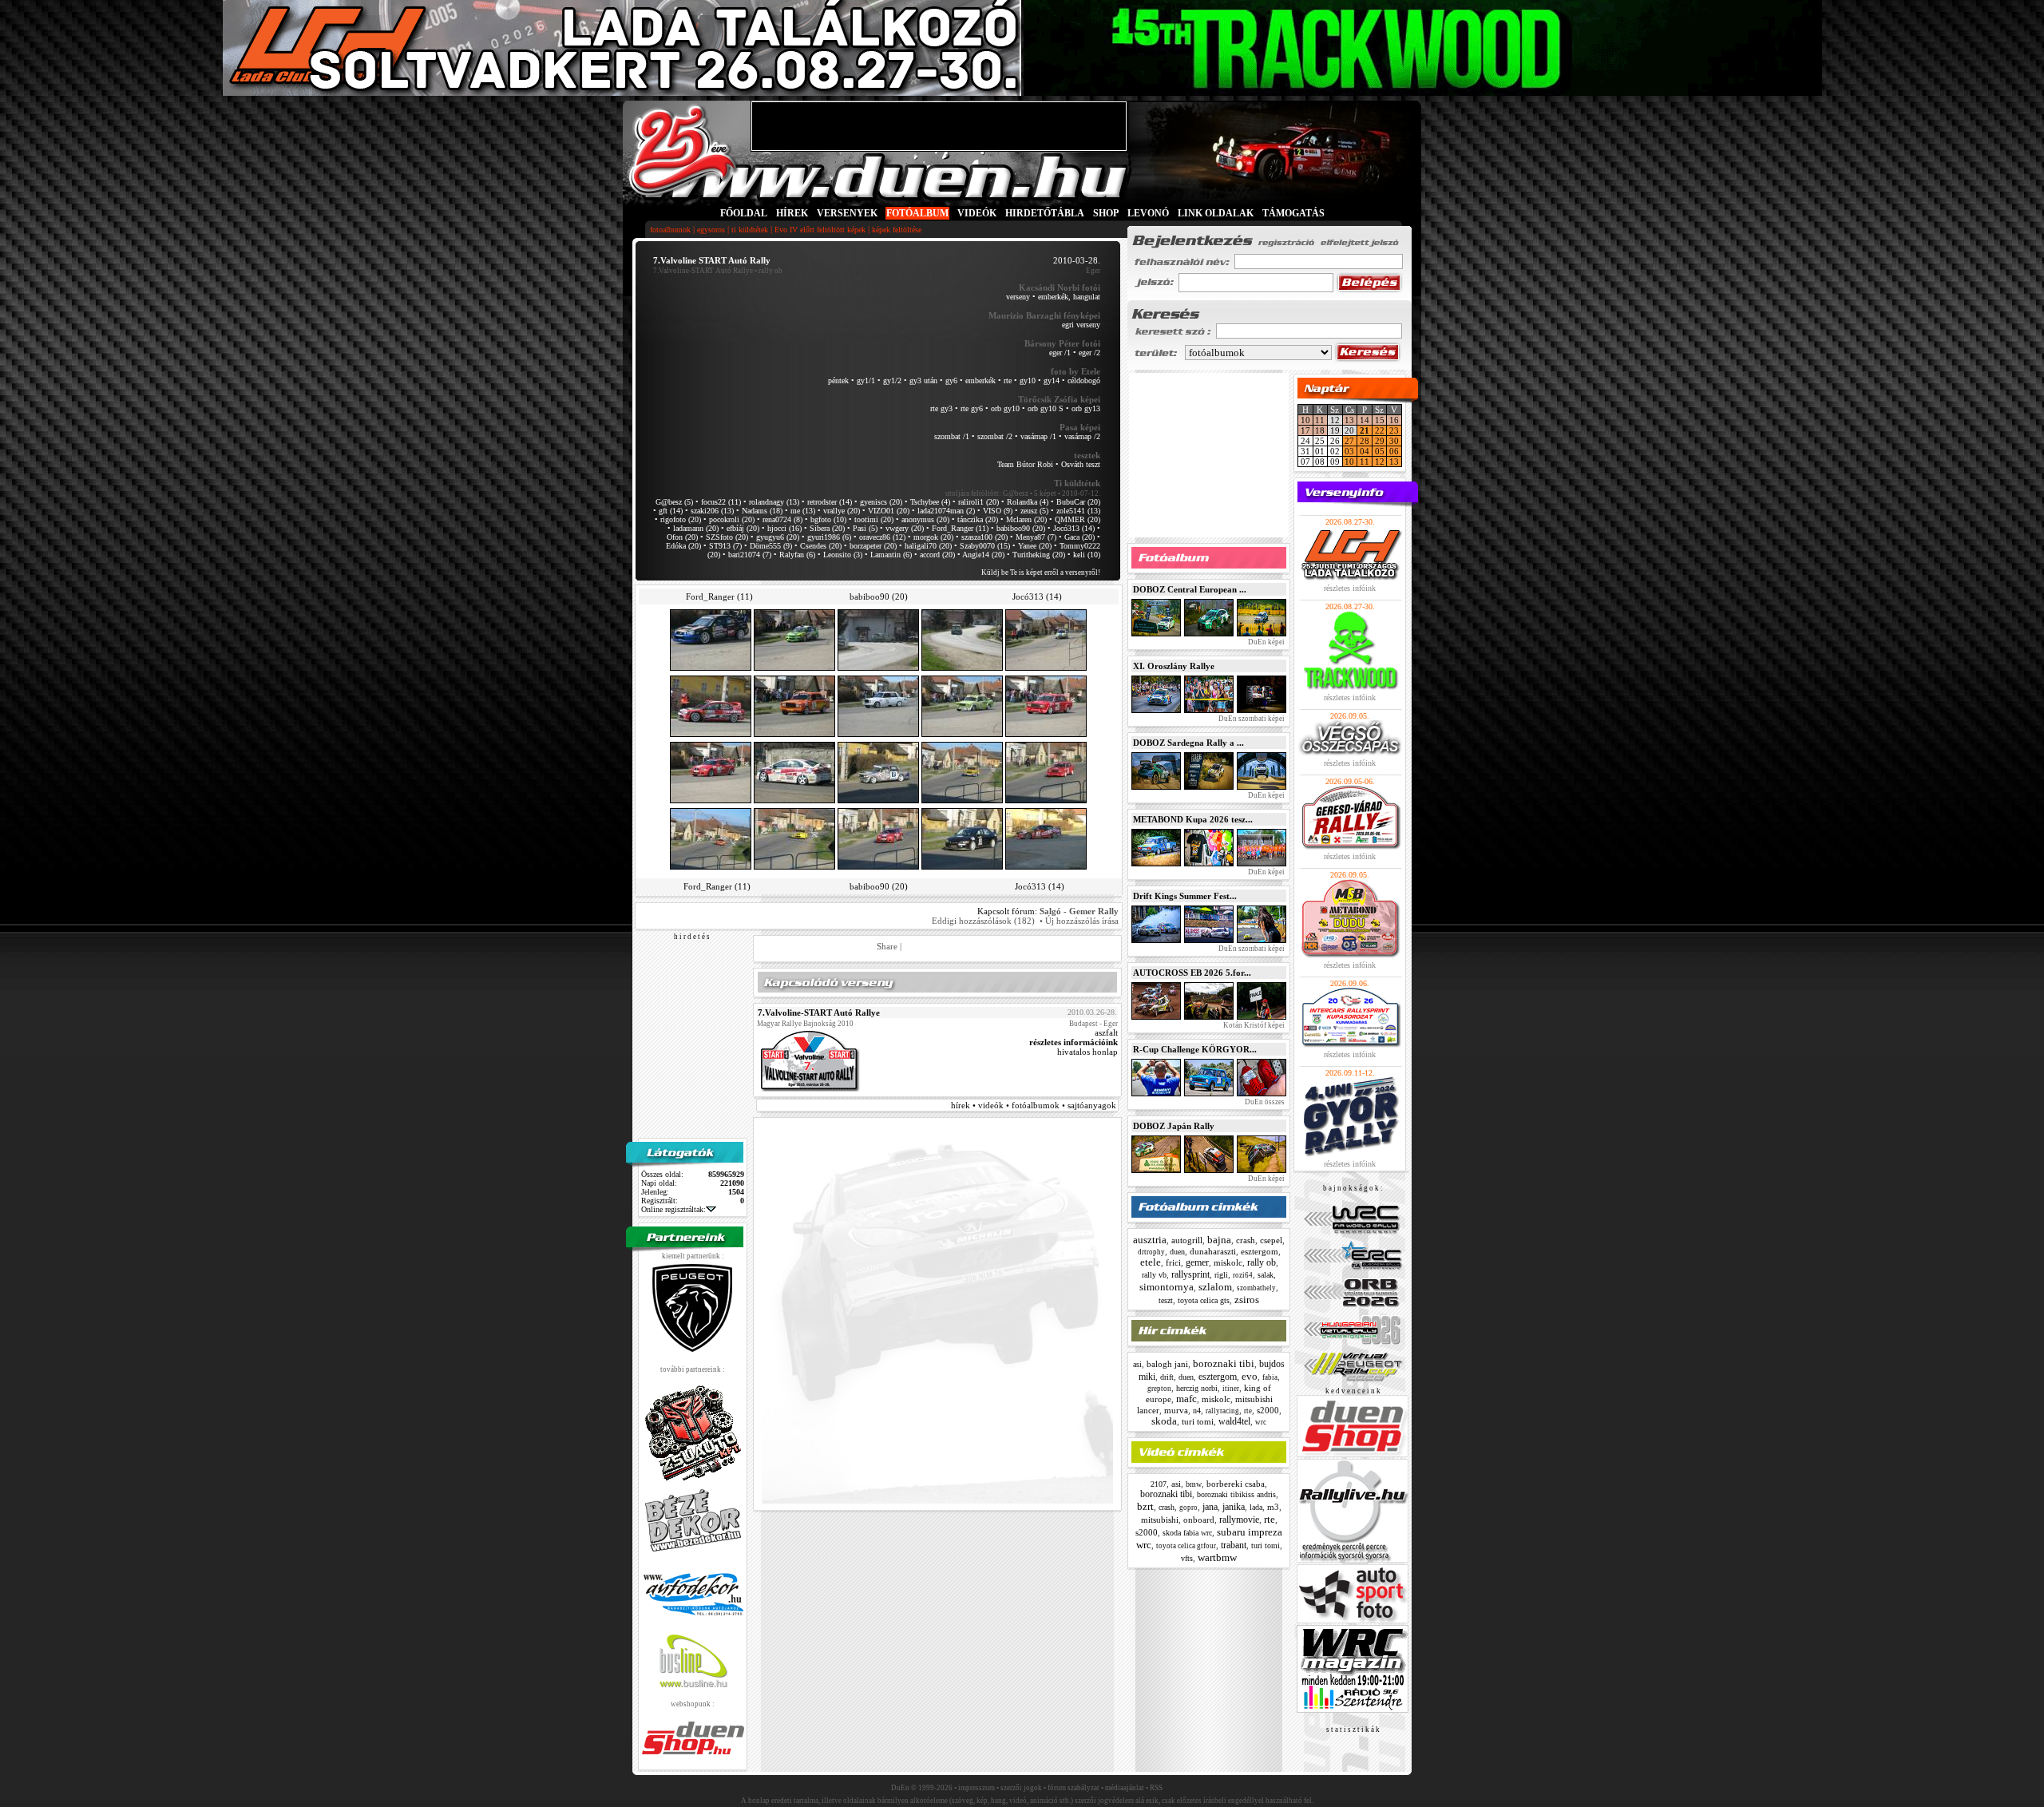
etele (1151, 1262)
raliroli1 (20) (978, 502)
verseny (1018, 297)
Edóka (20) (683, 546)
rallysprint (1190, 1274)
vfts (1187, 1558)
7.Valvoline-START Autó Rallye (703, 271)
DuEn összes (1264, 1102)
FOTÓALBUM (917, 213)
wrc (1261, 1422)
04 (1365, 451)
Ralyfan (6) (797, 555)
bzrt (1145, 1506)
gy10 (1028, 380)
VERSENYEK (847, 213)
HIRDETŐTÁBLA (1045, 213)
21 (1365, 430)
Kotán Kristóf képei (1253, 1025)
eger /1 (1060, 353)
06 (1394, 451)
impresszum (976, 1788)
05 (1380, 451)
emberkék (980, 380)
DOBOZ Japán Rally (1174, 1126)
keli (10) (1087, 555)
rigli (1221, 1275)
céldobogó (1084, 380)
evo (1250, 1376)
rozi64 (1243, 1275)
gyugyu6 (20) (778, 537)
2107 (1159, 1484)
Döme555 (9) (771, 546)
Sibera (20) (827, 528)
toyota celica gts (1204, 1300)
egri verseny (1081, 325)
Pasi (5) (865, 528)
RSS (1156, 1788)
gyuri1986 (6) (829, 537)
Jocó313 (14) (1074, 528)
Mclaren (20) (1026, 519)
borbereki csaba (1236, 1484)
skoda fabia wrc (1187, 1533)
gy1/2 (892, 380)
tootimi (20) (874, 519)
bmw (1194, 1484)
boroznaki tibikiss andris (1236, 1494)
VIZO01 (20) (889, 511)
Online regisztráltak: (673, 1209)
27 (1349, 441)
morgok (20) (933, 537)
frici (1173, 1262)
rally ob (1262, 1262)
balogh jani (1167, 1364)
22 (1380, 430)
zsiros (1247, 1300)
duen (1177, 1252)
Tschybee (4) (930, 502)
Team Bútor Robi (1025, 464)
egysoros (711, 230)
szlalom (1215, 1287)
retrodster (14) (830, 502)
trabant (1234, 1545)
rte (1008, 380)
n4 (1197, 1411)
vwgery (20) (905, 528)
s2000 (1268, 1410)
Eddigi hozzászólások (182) (983, 921)
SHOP (1106, 213)
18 (1320, 430)
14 (1365, 420)
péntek (838, 380)
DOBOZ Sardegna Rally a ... (1188, 743)
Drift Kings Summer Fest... (1185, 896)
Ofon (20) (682, 537)
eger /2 (1089, 353)
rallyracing (1222, 1411)
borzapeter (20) (873, 546)
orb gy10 (1005, 408)
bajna (1219, 1240)
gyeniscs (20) (881, 502)
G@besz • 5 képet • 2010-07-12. (1052, 493)
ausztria (1150, 1240)
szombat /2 (995, 436)
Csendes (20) (821, 546)
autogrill (1187, 1240)
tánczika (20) (978, 519)
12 (1380, 462)
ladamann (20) (696, 528)
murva (1176, 1410)
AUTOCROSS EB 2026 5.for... (1192, 973)
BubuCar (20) (1078, 502)
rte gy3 (941, 408)
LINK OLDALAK (1216, 213)
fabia (1270, 1377)
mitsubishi (1160, 1520)
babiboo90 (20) (1021, 528)
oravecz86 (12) (882, 537)
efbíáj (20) (743, 528)
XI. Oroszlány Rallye (1174, 666)
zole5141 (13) (1078, 511)
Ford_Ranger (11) (960, 528)
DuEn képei (1266, 642)
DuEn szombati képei (1251, 719)
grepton (1159, 1389)
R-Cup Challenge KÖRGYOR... (1195, 1049)
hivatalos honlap (1087, 1052)
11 (1320, 420)
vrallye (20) (842, 511)
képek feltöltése (897, 230)
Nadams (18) (762, 511)
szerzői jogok (1021, 1788)
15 (1380, 420)
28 (1365, 441)
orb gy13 (1086, 408)
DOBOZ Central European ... (1190, 589)
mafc (1186, 1399)
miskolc (1228, 1262)
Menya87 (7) (1036, 537)
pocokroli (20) (732, 519)
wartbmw (1217, 1557)
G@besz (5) (674, 502)
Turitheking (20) (1039, 555)
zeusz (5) (1034, 511)
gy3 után (923, 380)
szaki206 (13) (712, 511)
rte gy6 (972, 408)
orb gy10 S (1046, 408)
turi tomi (1198, 1421)
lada (1256, 1507)
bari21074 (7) (750, 555)
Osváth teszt (1081, 464)
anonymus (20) (925, 519)
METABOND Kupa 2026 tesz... (1193, 819)
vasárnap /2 (1082, 436)
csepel (1271, 1240)
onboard (1199, 1520)
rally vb (1154, 1275)
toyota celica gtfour (1186, 1546)
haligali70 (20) (928, 546)
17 (1305, 430)
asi (1137, 1364)
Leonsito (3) (843, 555)
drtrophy (1151, 1252)
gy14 (1052, 380)
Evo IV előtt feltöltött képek (820, 230)
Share (887, 946)
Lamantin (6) (891, 555)
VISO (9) (998, 511)
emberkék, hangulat (1069, 297)
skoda (1164, 1421)
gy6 (951, 380)
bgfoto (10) (828, 519)
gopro (1188, 1508)
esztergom (1260, 1251)
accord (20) (937, 555)
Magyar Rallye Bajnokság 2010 (805, 1024)
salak (1266, 1275)
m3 (1273, 1507)
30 (1394, 441)
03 (1349, 451)
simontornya (1167, 1287)
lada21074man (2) (946, 511)
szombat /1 (952, 436)
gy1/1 (866, 380)
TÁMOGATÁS (1293, 213)
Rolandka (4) (1028, 502)
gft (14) (671, 511)
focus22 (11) (721, 502)
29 (1380, 441)
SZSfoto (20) (727, 537)
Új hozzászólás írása (1082, 921)
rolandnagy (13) (774, 502)
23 (1394, 430)
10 (1305, 420)
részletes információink (1073, 1042)
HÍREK (792, 213)
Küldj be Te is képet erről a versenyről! (1041, 573)
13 (1349, 420)
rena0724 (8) (782, 519)
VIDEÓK (977, 213)
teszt (1166, 1300)
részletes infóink (1350, 588)
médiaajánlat (1125, 1788)
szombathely (1256, 1288)
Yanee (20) (1035, 546)
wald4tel (1234, 1421)
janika (1234, 1507)
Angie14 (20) (983, 555)
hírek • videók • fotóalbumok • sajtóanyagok (1034, 1105)
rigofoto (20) (681, 519)
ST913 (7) (725, 546)
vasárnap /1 (1038, 436)
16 (1394, 420)
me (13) (803, 511)
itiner (1231, 1389)
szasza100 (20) (984, 537)
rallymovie (1239, 1520)
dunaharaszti (1213, 1251)
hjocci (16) (784, 528)
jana (1210, 1507)
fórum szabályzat (1073, 1788)
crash (1246, 1240)
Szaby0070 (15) (985, 546)
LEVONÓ (1149, 213)
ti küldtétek (750, 230)
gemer (1197, 1262)
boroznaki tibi (1224, 1363)
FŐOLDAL (744, 213)
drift (1167, 1377)
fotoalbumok (670, 230)
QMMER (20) (1077, 519)
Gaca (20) (1079, 537)
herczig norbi (1197, 1388)
